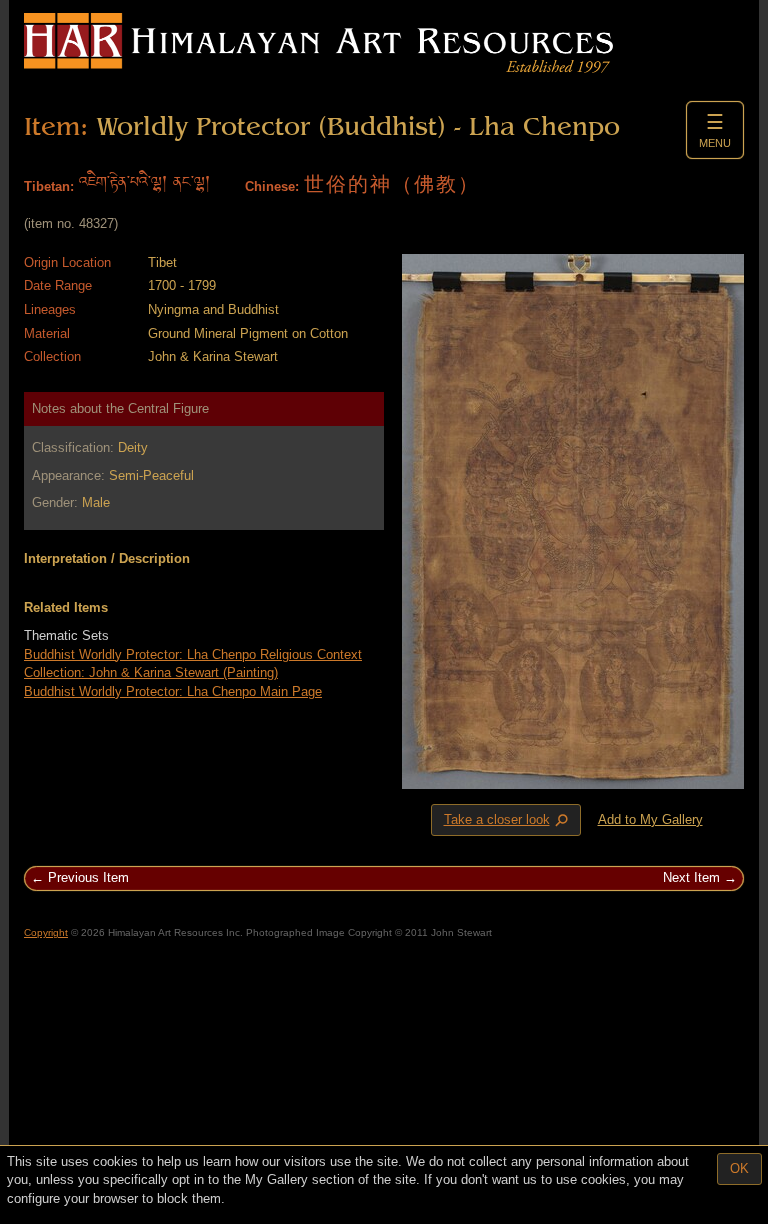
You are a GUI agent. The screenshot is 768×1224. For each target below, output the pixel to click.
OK (739, 1168)
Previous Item (88, 877)
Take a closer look (508, 821)
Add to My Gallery (650, 819)
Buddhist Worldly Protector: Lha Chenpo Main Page (173, 691)
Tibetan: (49, 186)
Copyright (46, 932)
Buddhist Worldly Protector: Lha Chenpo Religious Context (193, 654)
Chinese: (272, 186)
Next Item (691, 877)
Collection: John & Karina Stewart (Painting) (151, 672)
